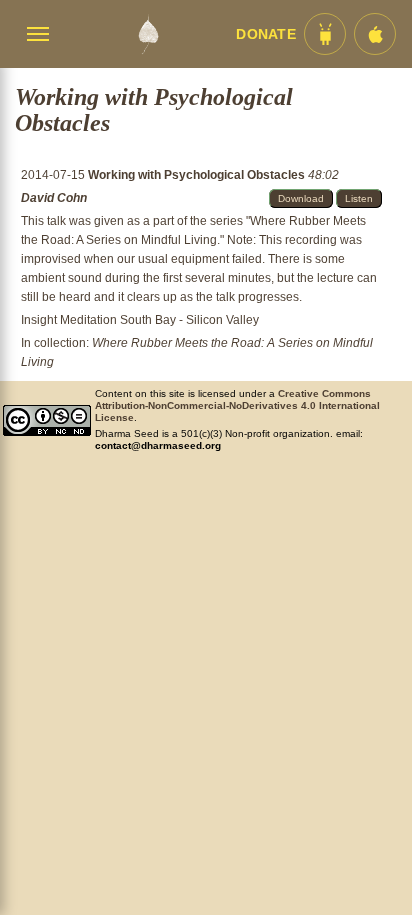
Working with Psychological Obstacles (198, 175)
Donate (266, 34)
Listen (359, 198)
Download (301, 198)
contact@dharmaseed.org (158, 445)
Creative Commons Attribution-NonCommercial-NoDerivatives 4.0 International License (237, 405)
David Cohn (54, 198)
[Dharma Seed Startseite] (148, 34)
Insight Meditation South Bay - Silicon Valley (140, 320)
